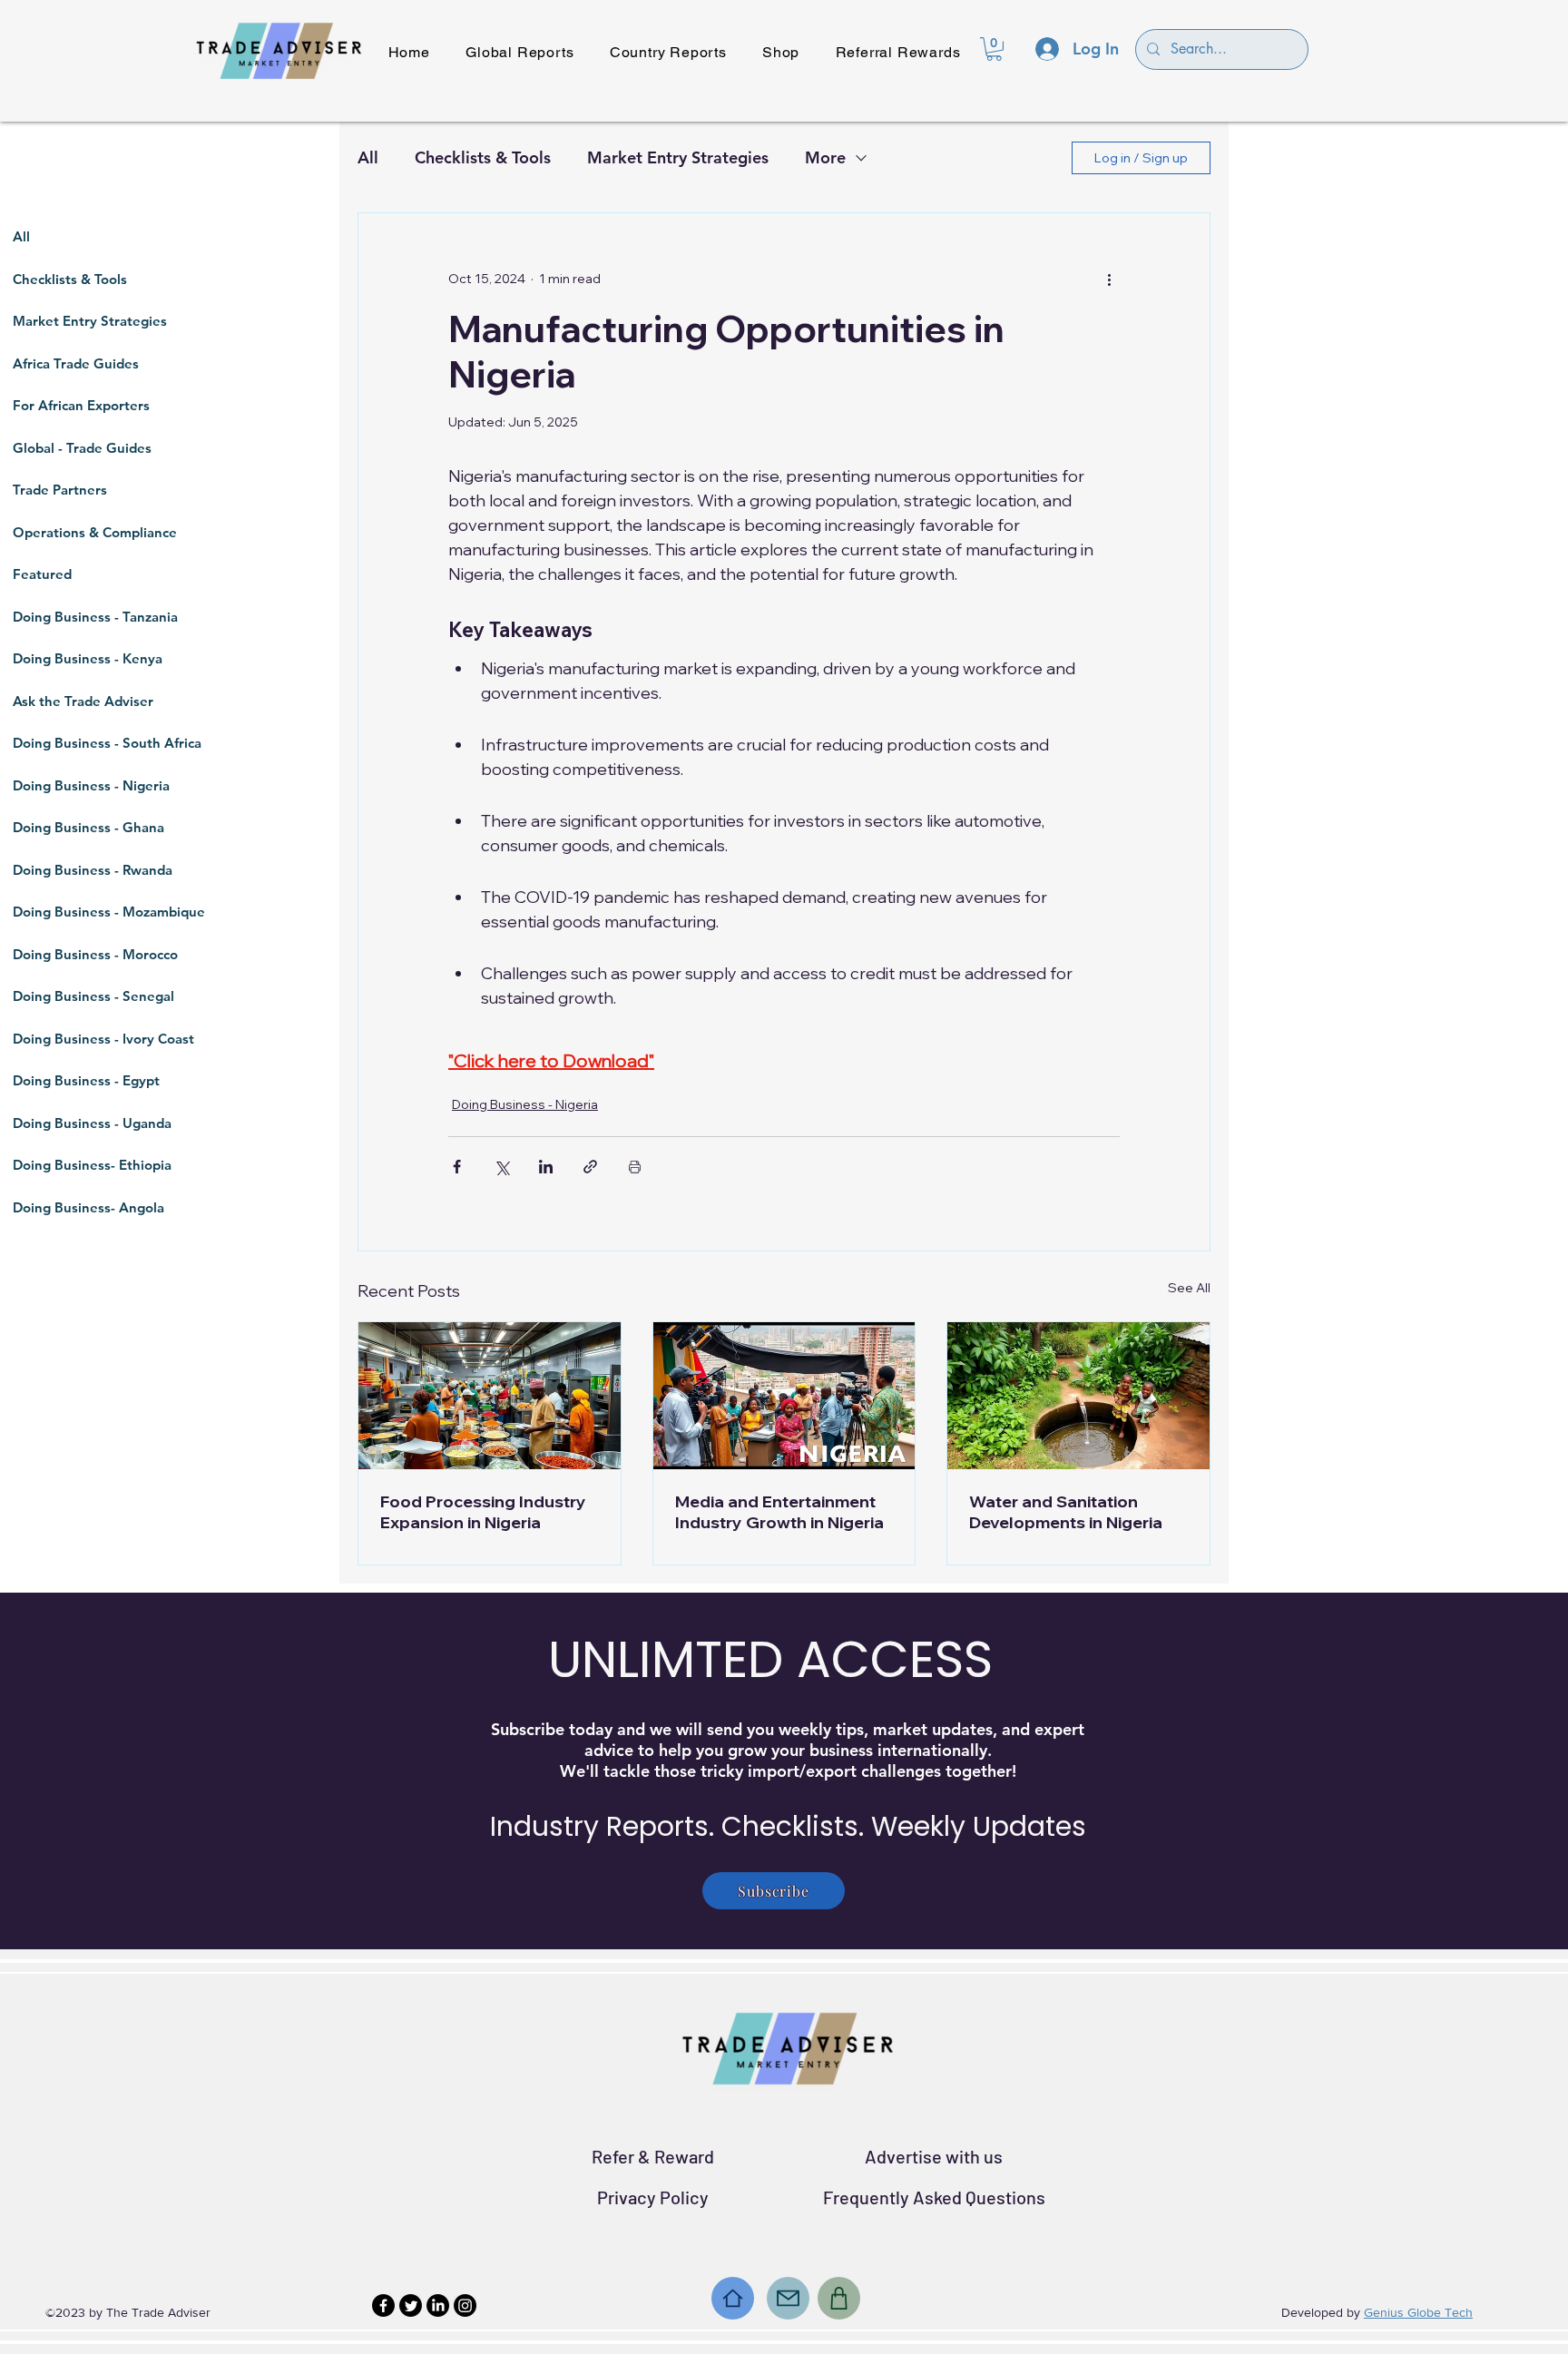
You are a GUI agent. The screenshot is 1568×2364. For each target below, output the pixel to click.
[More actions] (1109, 279)
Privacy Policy (653, 2197)
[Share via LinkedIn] (546, 1167)
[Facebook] (383, 2305)
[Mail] (788, 2298)
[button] (994, 49)
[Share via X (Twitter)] (501, 1167)
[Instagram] (465, 2305)
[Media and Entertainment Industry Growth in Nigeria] (784, 1396)
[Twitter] (411, 2305)
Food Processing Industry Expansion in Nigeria (483, 1512)
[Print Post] (635, 1167)
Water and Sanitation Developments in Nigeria (1066, 1512)
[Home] (733, 2298)
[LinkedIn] (438, 2305)
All (368, 157)
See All (1189, 1288)
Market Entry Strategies (678, 157)
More (825, 157)
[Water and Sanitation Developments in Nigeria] (1078, 1396)
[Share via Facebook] (457, 1167)
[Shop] (839, 2298)
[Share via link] (590, 1167)
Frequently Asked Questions (934, 2197)
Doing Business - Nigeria (525, 1104)
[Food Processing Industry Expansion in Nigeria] (490, 1396)
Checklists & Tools (483, 157)
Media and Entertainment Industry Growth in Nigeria (779, 1512)
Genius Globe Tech (1418, 2312)
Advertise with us (934, 2156)
